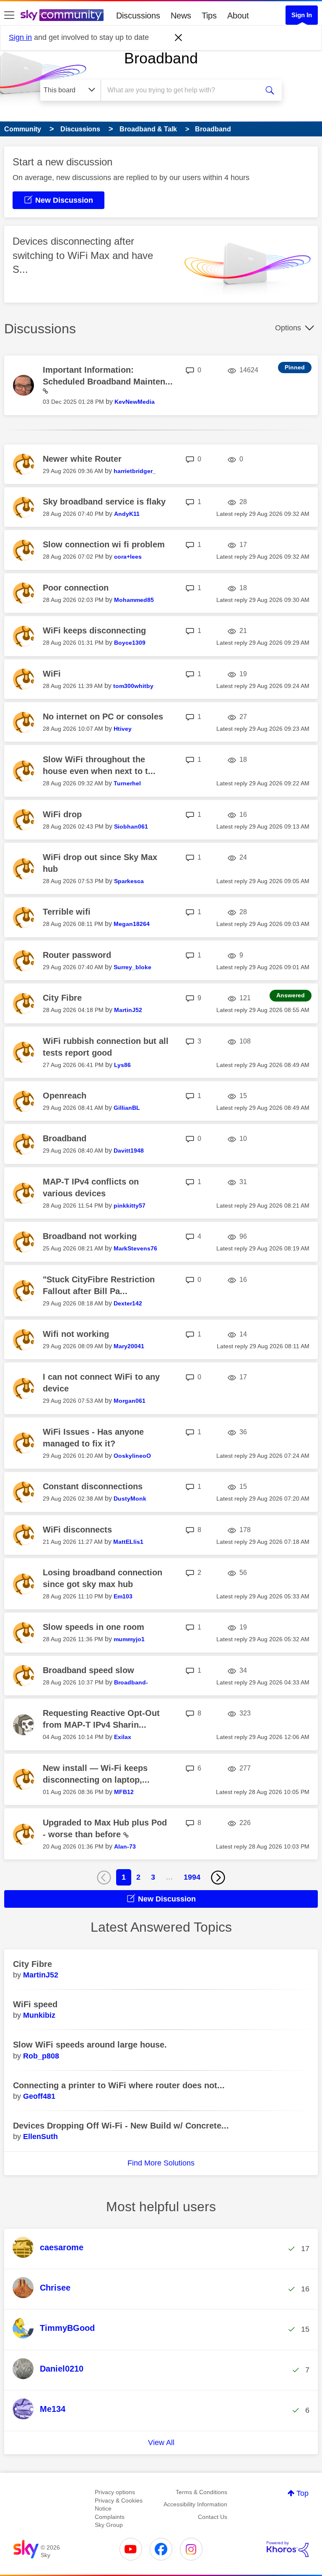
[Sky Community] (62, 15)
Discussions (138, 16)
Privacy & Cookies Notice (119, 2505)
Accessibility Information (195, 2504)
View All (161, 2443)
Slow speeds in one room (93, 1627)
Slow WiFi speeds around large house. (90, 2045)
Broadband (161, 58)
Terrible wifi (67, 912)
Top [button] (303, 2493)
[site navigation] (9, 16)
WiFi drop (62, 814)
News (181, 16)
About (238, 16)
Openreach (65, 1096)
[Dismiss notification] (179, 38)
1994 (192, 1877)
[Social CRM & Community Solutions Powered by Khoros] (288, 2549)
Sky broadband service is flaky (104, 502)
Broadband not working (90, 1236)
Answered (291, 995)
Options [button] (288, 328)
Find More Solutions (161, 2163)
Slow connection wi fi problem (104, 544)
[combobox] (182, 90)
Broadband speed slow (88, 1670)
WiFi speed (35, 2004)
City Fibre (62, 998)
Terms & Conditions (201, 2492)
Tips (209, 16)
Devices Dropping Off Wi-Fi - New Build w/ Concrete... (121, 2126)
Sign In (302, 15)
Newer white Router (82, 459)
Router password (77, 955)
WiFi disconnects (77, 1530)
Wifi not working (76, 1334)
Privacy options (115, 2492)
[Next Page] (218, 1878)
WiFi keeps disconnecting (94, 630)
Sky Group (109, 2525)
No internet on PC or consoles (103, 717)
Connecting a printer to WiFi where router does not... (119, 2085)
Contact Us (213, 2517)
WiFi (52, 674)
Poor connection (76, 588)
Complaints (110, 2517)
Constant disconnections (93, 1486)
